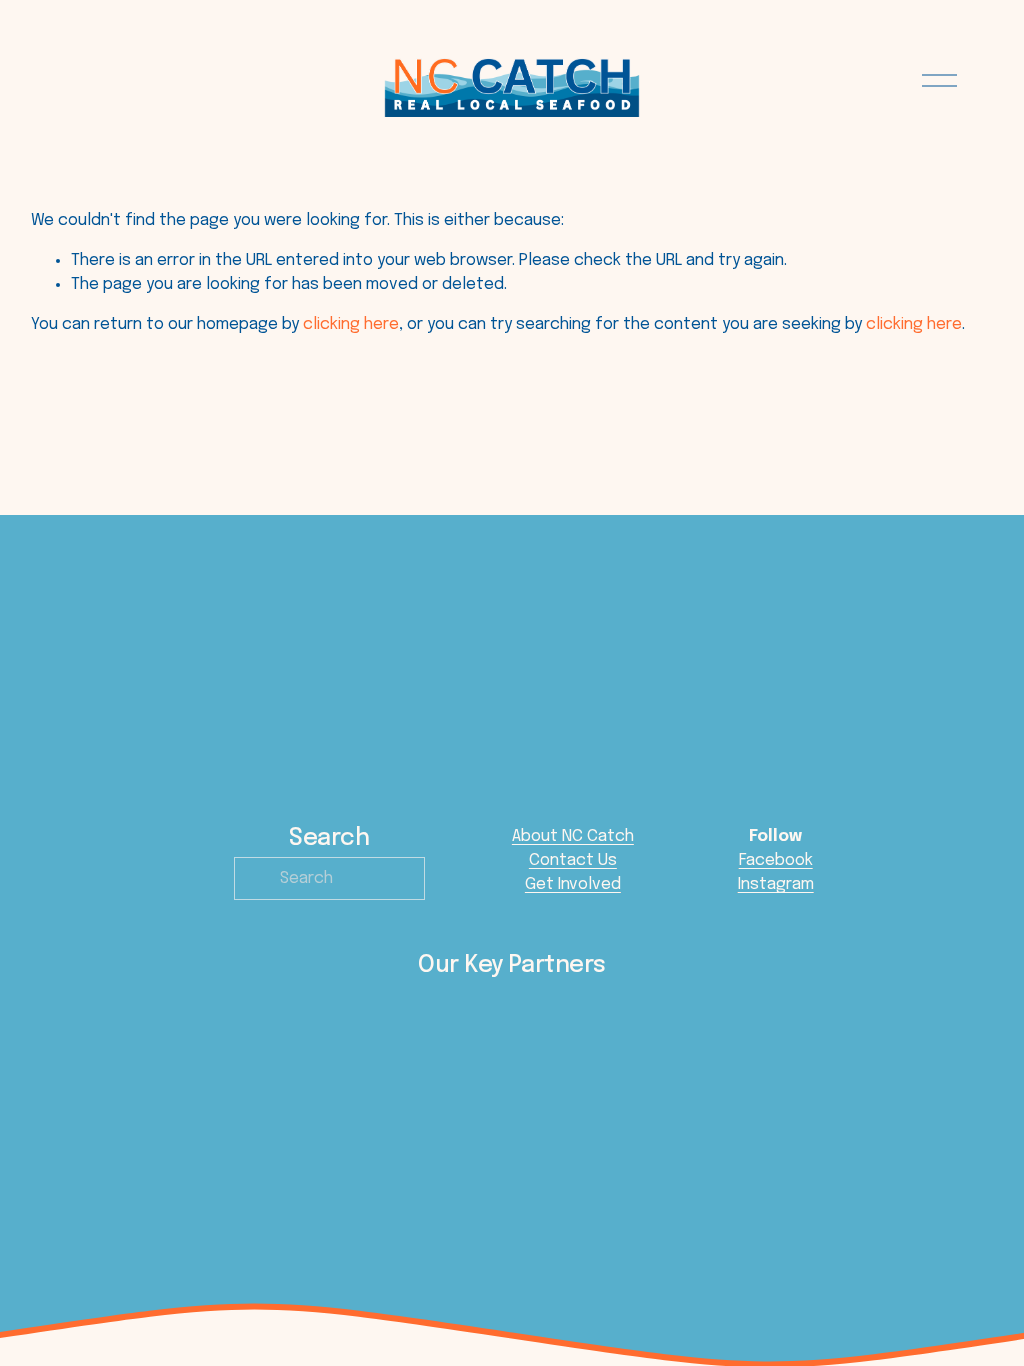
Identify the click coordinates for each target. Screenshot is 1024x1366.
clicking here (351, 324)
